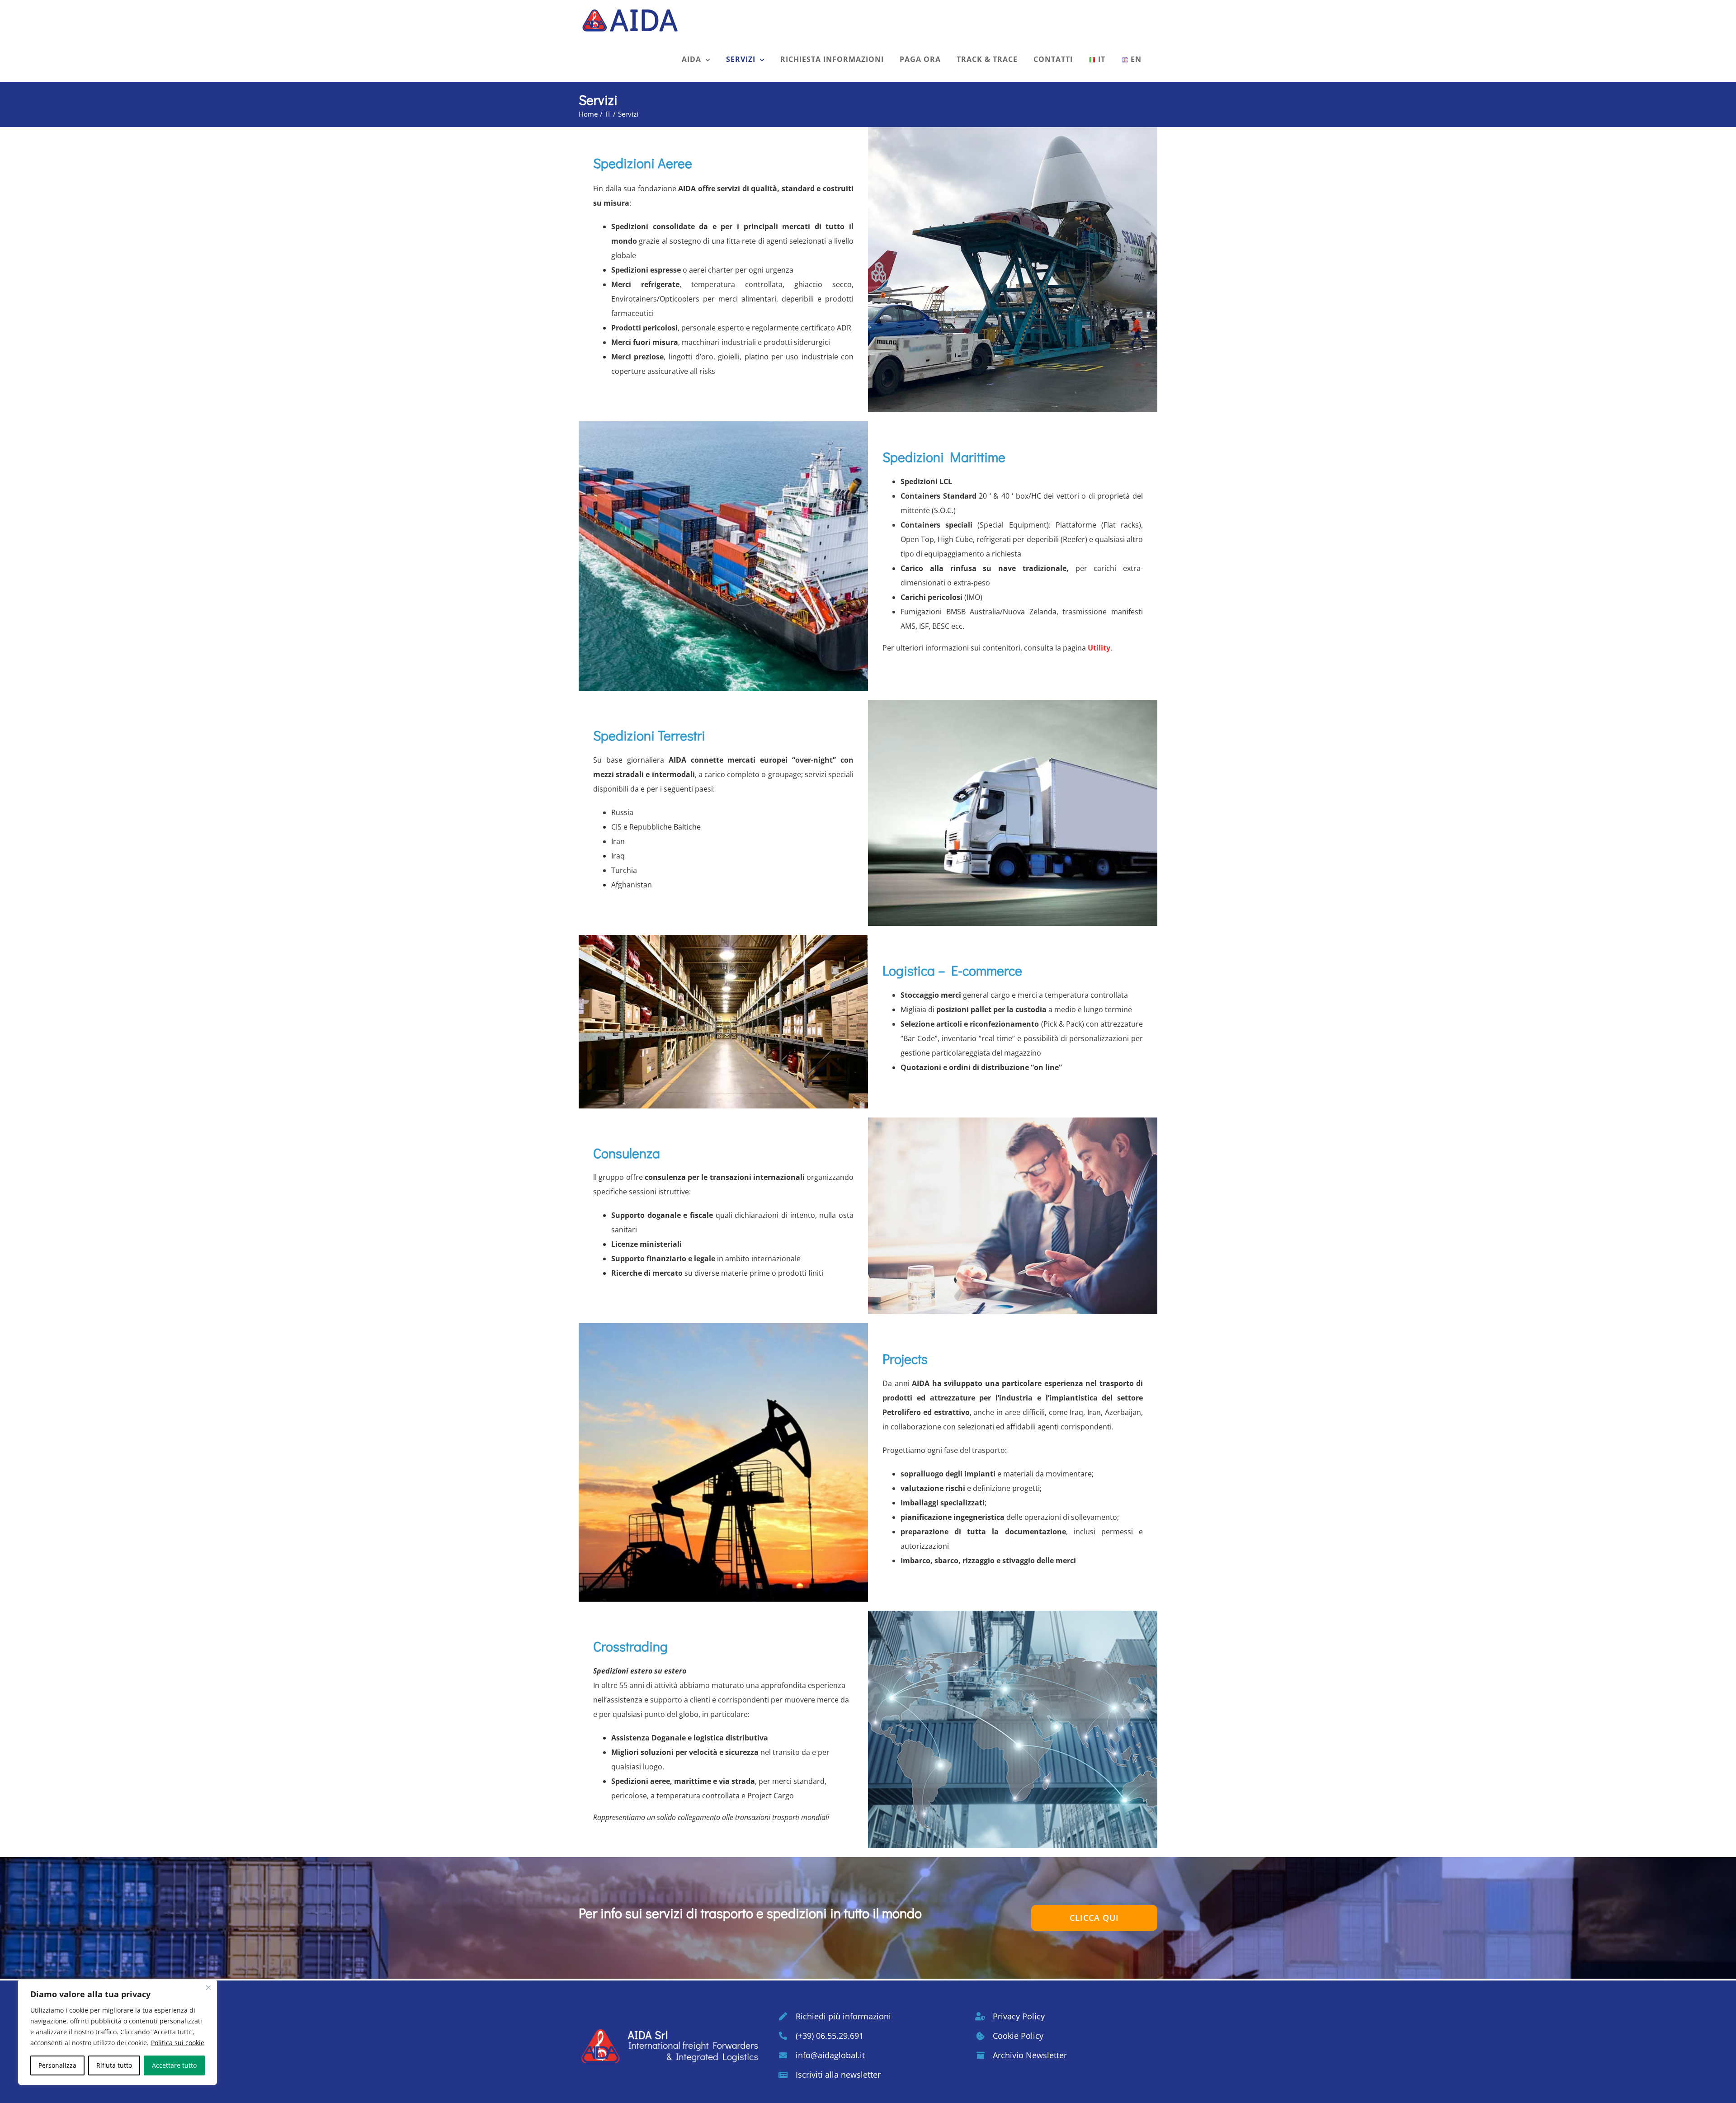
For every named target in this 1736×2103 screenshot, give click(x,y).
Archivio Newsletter (1030, 2055)
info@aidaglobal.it (830, 2055)
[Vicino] (208, 1988)
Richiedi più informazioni (843, 2016)
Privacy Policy (1019, 2016)
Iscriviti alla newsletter (838, 2075)
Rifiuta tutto (114, 2065)
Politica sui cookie (178, 2043)
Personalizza (57, 2065)
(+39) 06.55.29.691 (830, 2036)
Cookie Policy (1018, 2036)
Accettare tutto (174, 2065)
